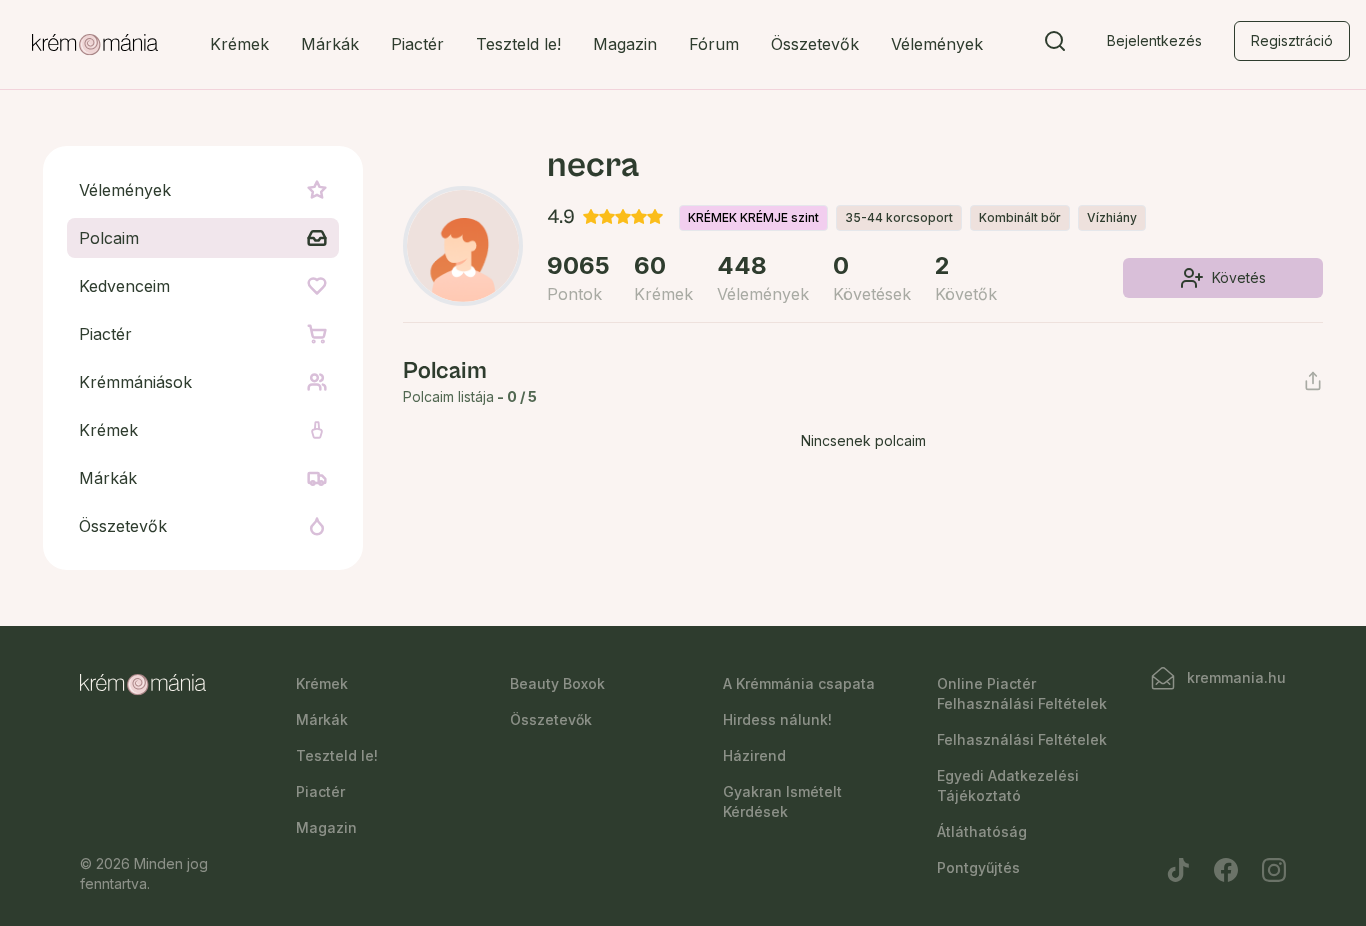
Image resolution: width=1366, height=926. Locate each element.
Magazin (625, 44)
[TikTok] (1178, 870)
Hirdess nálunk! (777, 719)
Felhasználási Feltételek (1022, 739)
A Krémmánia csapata (799, 683)
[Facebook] (1226, 870)
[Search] (1055, 45)
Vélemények (937, 44)
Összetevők (815, 44)
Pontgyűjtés (978, 867)
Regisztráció (1292, 40)
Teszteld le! (518, 44)
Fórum (714, 44)
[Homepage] (95, 45)
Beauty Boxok (557, 683)
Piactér (417, 44)
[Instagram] (1274, 870)
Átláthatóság (982, 831)
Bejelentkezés (1154, 40)
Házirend (754, 755)
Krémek (239, 44)
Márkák (330, 44)
